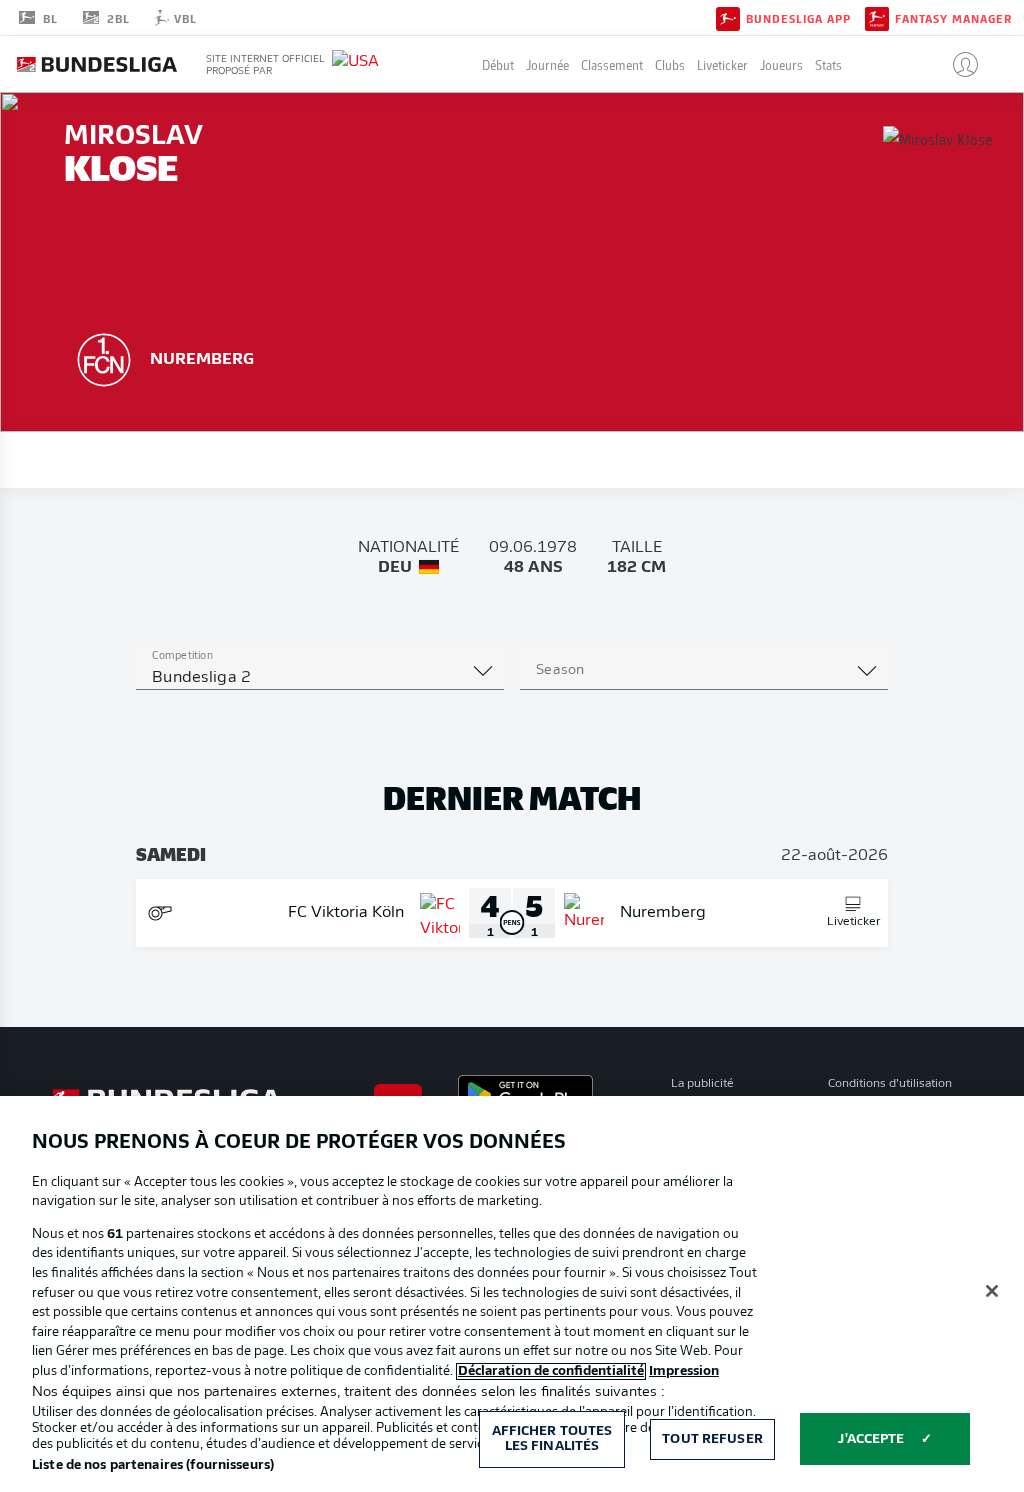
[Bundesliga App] (728, 17)
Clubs (670, 64)
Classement (612, 64)
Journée (547, 64)
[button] (957, 64)
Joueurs (781, 64)
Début (498, 64)
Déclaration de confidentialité (551, 1371)
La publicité (702, 1084)
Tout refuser (712, 1439)
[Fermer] (992, 1291)
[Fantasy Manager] (877, 17)
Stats (828, 64)
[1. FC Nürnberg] (104, 357)
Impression (684, 1371)
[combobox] (320, 678)
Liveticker (722, 64)
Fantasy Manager (953, 18)
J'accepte (871, 1439)
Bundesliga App (798, 18)
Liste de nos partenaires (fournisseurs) (153, 1465)
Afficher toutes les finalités (552, 1439)
